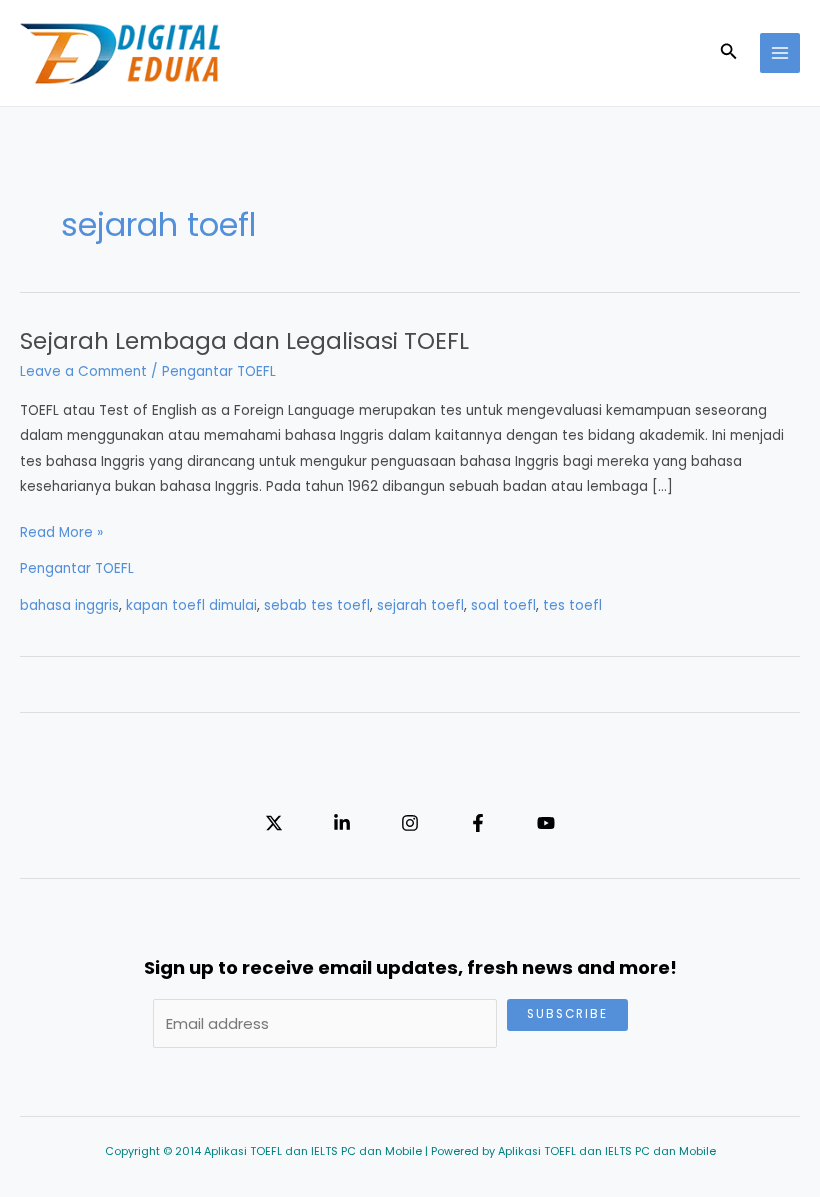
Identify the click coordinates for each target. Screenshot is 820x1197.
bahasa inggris (69, 605)
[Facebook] (478, 823)
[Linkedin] (342, 823)
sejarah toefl (420, 605)
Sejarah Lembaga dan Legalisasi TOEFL (244, 341)
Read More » (61, 533)
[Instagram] (410, 823)
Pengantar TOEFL (219, 371)
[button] (729, 53)
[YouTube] (546, 823)
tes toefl (572, 605)
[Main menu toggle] (780, 53)
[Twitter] (274, 823)
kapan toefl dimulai (191, 605)
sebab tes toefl (317, 605)
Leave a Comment (83, 371)
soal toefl (503, 605)
